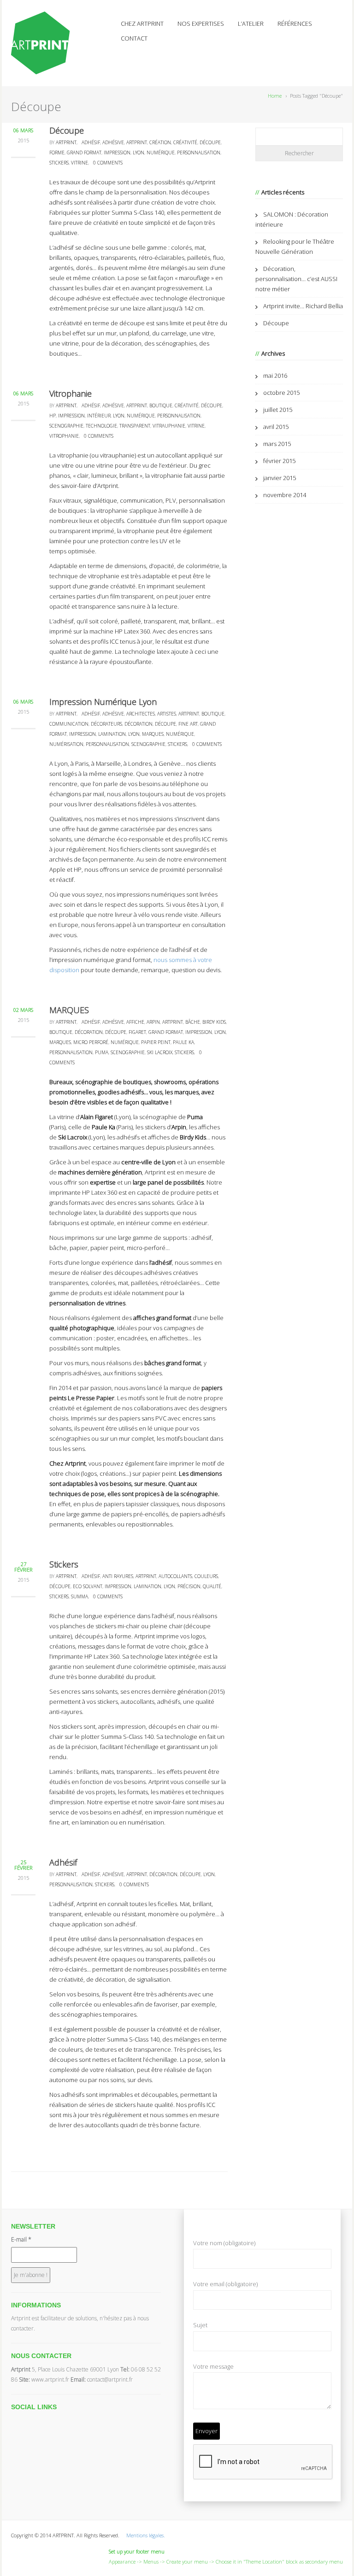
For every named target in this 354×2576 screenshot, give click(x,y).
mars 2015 (277, 444)
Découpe (67, 130)
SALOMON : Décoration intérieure (292, 219)
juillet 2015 (278, 410)
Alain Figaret (97, 1117)
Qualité (212, 1586)
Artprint (66, 142)
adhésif (91, 142)
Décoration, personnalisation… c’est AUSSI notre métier (296, 279)
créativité (185, 142)
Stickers (64, 1564)
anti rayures (118, 1576)
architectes (141, 714)
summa (80, 1596)
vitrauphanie (169, 426)
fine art (188, 724)
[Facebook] (26, 2420)
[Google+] (37, 2420)
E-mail (21, 2239)
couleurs (206, 1576)
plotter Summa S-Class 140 (128, 212)
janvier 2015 (280, 478)
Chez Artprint (142, 23)
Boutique (161, 405)
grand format (84, 153)
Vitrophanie (71, 393)
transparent (135, 426)
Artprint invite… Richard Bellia (303, 306)
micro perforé (91, 1042)
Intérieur (99, 416)
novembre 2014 (285, 495)
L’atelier (251, 23)
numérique (161, 153)
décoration (139, 724)
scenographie (66, 426)
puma (102, 1052)
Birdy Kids (193, 1137)
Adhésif (63, 1862)
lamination (112, 734)
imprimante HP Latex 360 (83, 1192)
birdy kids (214, 1022)
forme (57, 153)
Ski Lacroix (73, 1137)
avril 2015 (276, 427)
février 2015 (279, 461)
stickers (59, 163)
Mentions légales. (146, 2535)
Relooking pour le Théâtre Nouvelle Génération (295, 246)
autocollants (175, 1576)
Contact (134, 38)
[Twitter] (16, 2420)
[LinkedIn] (47, 2420)
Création (160, 142)
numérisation (66, 744)
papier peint (156, 1042)
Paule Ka (103, 1127)
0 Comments (108, 163)
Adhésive (113, 142)
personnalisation (199, 153)
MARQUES (69, 1010)
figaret (137, 1032)
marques (153, 734)
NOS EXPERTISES (201, 23)
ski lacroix (160, 1052)
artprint (137, 142)
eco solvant (88, 1586)
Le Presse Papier (91, 1398)
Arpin (179, 1127)
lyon (139, 153)
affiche (135, 1022)
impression (117, 153)
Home (275, 96)
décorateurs (106, 724)
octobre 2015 (281, 393)
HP (53, 416)
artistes (167, 714)
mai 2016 (275, 376)
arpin (153, 1022)
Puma (195, 1117)
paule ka (183, 1042)
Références (295, 23)
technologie (101, 426)
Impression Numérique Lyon (103, 702)
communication (69, 724)
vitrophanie (64, 436)
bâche (193, 1022)
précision (189, 1586)
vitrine (80, 163)
